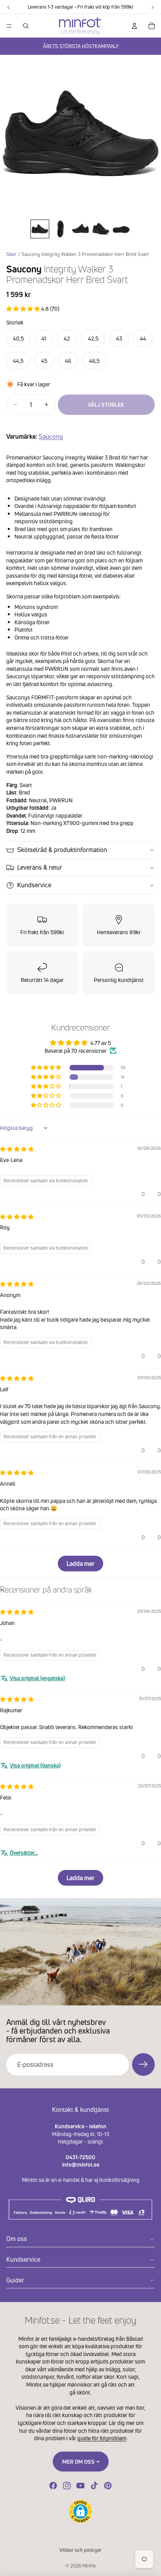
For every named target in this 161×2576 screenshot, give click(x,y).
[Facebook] (53, 2486)
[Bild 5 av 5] (121, 229)
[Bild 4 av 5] (101, 229)
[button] (24, 309)
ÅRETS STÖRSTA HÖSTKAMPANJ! (81, 46)
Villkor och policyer (80, 2550)
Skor (11, 254)
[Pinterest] (108, 2486)
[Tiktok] (94, 2486)
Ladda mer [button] (80, 1564)
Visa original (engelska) (37, 1678)
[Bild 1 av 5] (40, 229)
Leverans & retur (40, 867)
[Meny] (9, 26)
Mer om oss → (81, 2462)
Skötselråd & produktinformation (62, 850)
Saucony (51, 436)
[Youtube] (80, 2486)
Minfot (89, 2566)
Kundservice (34, 885)
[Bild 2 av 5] (60, 229)
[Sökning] (26, 26)
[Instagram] (67, 2486)
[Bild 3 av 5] (80, 229)
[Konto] (134, 26)
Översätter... (24, 1853)
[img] (17, 1149)
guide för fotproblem (102, 2438)
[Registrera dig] (143, 2064)
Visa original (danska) (35, 1765)
